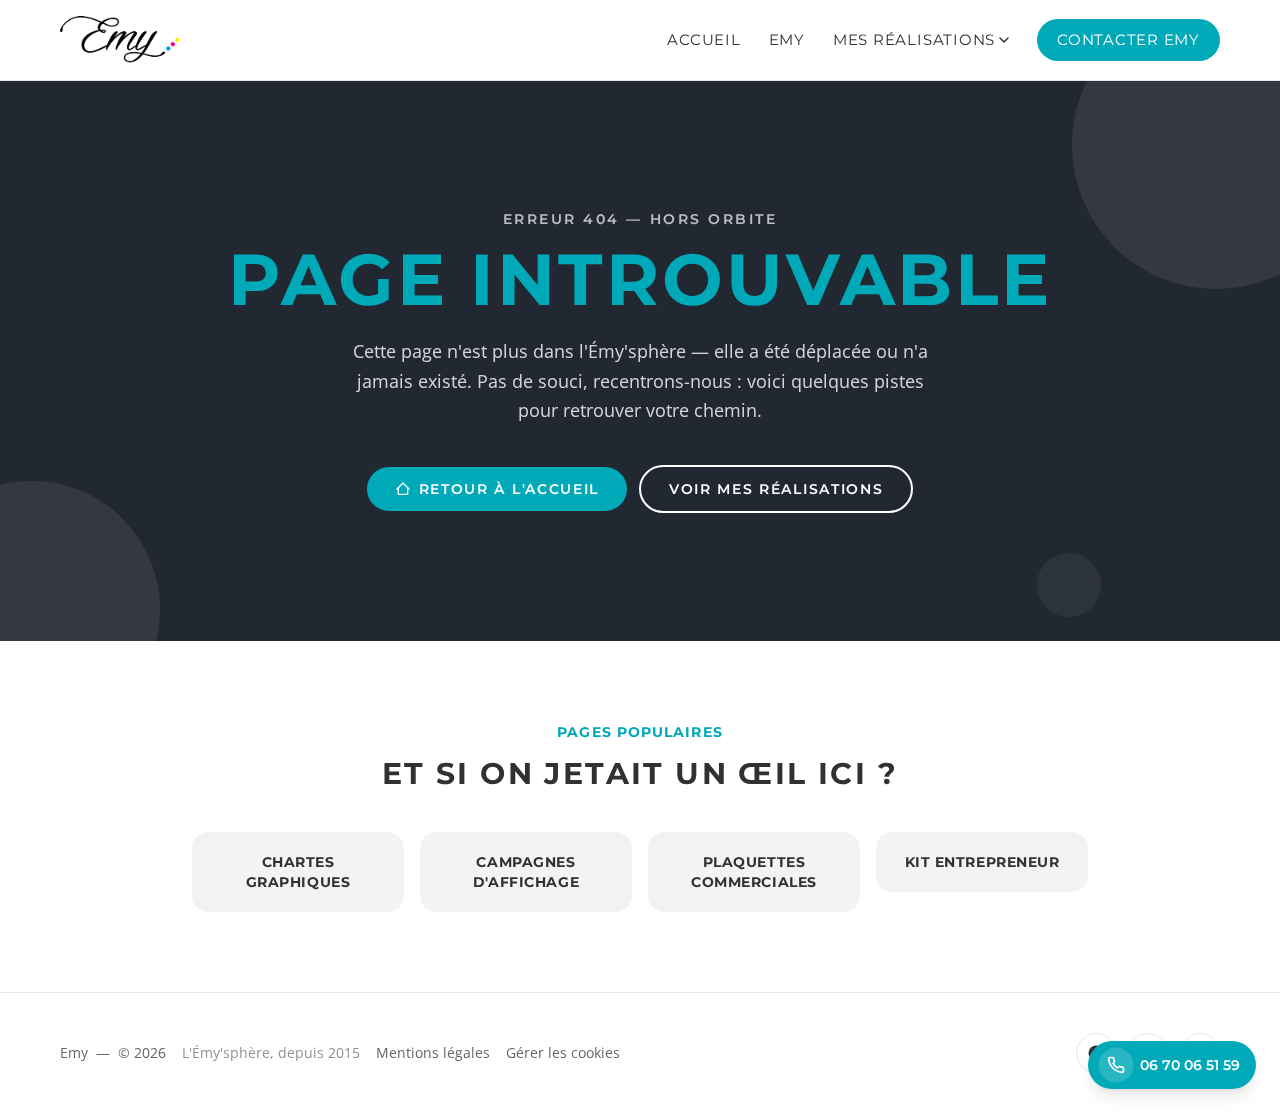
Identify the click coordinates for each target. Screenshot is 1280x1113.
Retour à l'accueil (509, 489)
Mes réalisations (914, 39)
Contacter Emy (1128, 39)
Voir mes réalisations (776, 489)
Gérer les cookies (563, 1052)
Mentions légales (433, 1052)
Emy (787, 39)
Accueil (703, 39)
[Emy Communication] (120, 40)
